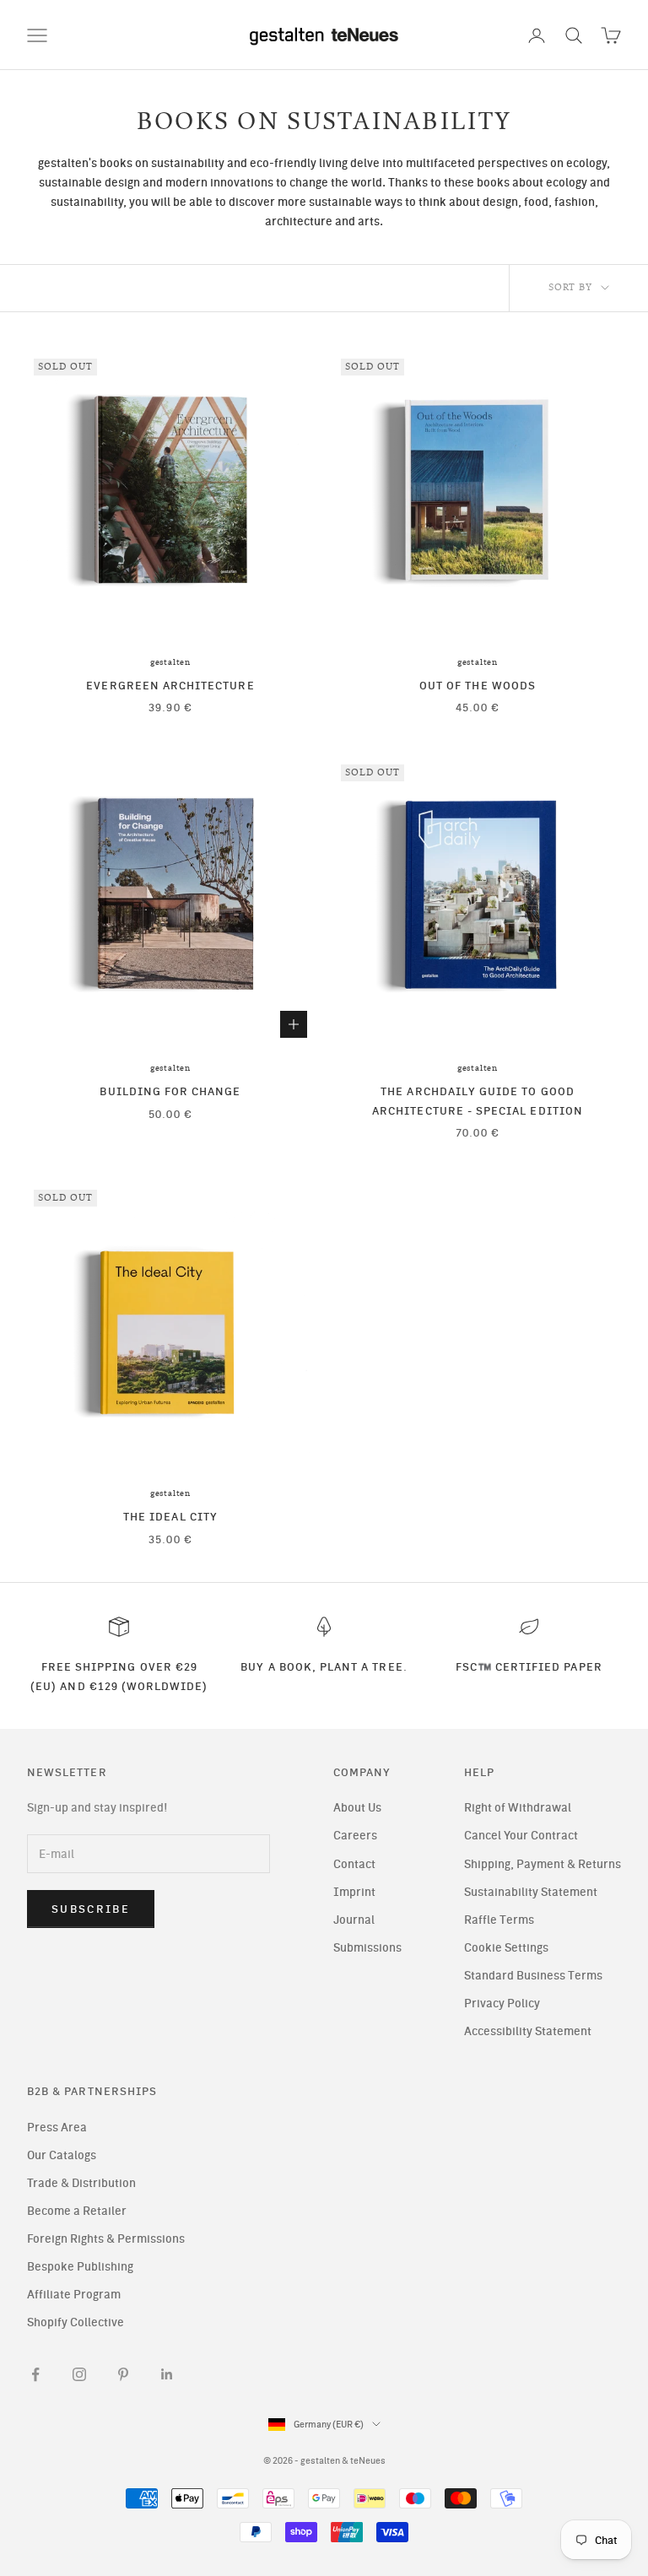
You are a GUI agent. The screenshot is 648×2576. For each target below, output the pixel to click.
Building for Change (170, 1091)
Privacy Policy (502, 2004)
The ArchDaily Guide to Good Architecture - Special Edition (478, 1100)
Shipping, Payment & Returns (543, 1864)
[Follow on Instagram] (79, 2374)
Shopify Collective (76, 2322)
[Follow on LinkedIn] (167, 2374)
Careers (355, 1836)
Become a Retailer (77, 2211)
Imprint (354, 1892)
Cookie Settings (506, 1948)
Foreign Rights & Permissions (106, 2239)
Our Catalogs (62, 2155)
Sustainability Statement (531, 1892)
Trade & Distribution (81, 2183)
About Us (357, 1808)
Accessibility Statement (528, 2031)
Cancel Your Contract (521, 1836)
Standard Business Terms (533, 1976)
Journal (354, 1920)
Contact (354, 1864)
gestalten (170, 662)
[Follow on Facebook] (35, 2374)
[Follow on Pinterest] (123, 2374)
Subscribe (91, 1909)
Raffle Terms (499, 1920)
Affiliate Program (74, 2295)
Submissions (367, 1948)
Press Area (57, 2128)
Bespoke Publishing (80, 2267)
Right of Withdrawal (518, 1808)
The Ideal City (170, 1516)
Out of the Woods (478, 685)
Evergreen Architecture (170, 685)
